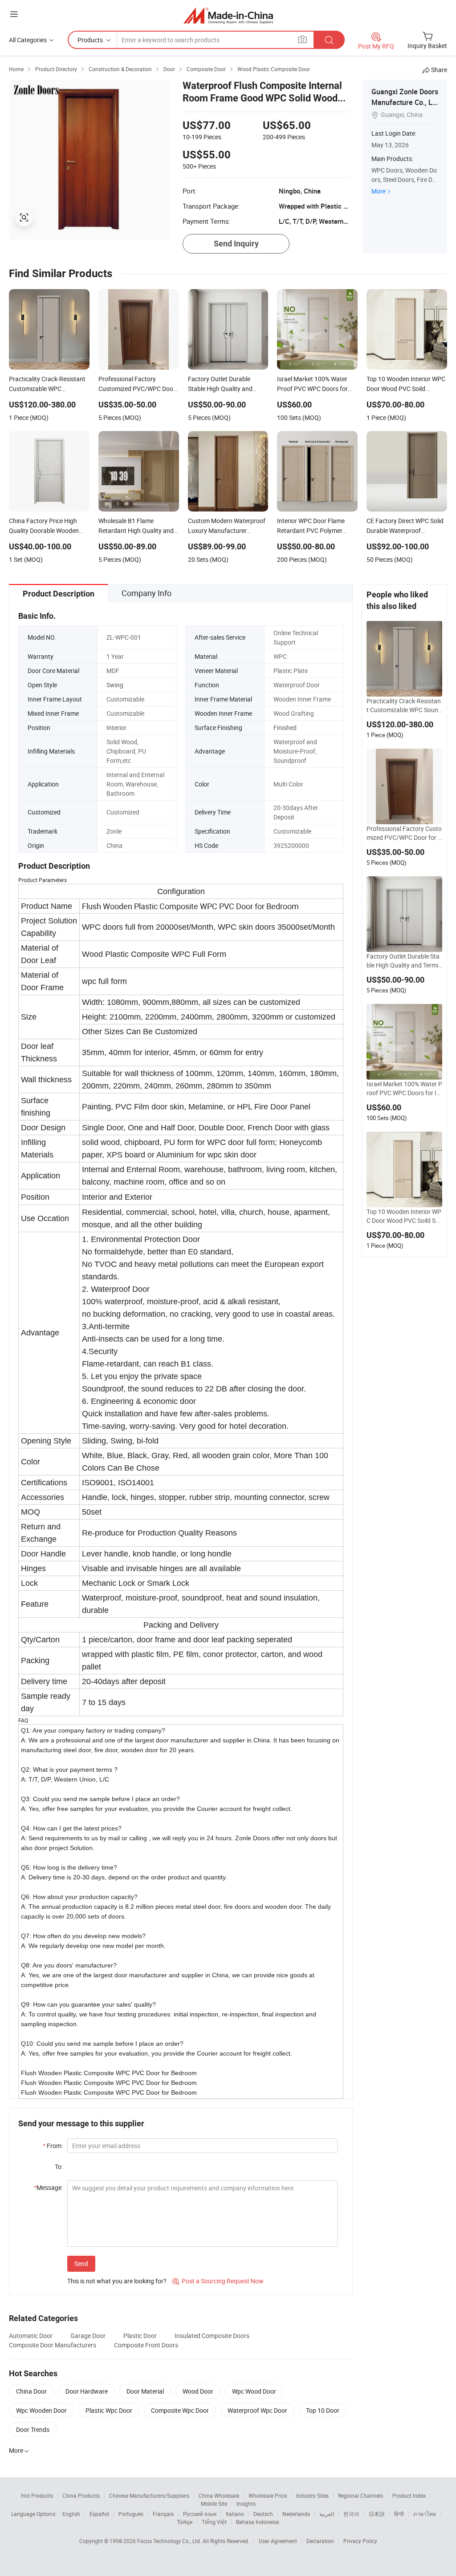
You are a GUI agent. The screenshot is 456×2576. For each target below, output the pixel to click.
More (379, 191)
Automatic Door (31, 2336)
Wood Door (198, 2391)
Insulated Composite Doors (212, 2336)
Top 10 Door (323, 2410)
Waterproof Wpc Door (257, 2410)
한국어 (351, 2514)
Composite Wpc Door (180, 2410)
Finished (285, 728)
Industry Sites (312, 2495)
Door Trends (33, 2429)
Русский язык (200, 2514)
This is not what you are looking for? (117, 2281)
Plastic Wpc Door (109, 2410)
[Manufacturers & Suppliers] (228, 15)
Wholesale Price (268, 2495)
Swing (115, 685)
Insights (246, 2503)
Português (131, 2514)
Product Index (409, 2495)
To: (59, 2167)
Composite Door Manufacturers (53, 2345)
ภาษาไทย (425, 2514)
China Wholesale (219, 2495)
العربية (327, 2514)
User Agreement (278, 2541)
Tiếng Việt (214, 2522)
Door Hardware (87, 2391)
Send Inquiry (236, 244)
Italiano (235, 2514)
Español (99, 2514)
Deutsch (263, 2514)
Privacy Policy (360, 2541)
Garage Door (88, 2336)
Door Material (145, 2391)
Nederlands (296, 2514)
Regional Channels (360, 2495)
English (71, 2514)
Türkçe (185, 2522)
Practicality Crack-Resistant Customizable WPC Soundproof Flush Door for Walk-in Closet (404, 705)
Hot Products (37, 2495)
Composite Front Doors (146, 2345)
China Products (81, 2495)
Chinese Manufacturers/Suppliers (149, 2495)
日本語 (377, 2514)
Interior (116, 728)
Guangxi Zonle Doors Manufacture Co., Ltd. (405, 102)
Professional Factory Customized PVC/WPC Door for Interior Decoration (404, 833)
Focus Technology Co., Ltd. (170, 2541)
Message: (48, 2187)
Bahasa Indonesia (258, 2522)
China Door (31, 2391)
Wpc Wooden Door (41, 2410)
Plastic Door (140, 2336)
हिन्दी (399, 2514)
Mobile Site (214, 2503)
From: (53, 2146)
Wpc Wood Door (254, 2391)
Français (163, 2514)
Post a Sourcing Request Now (218, 2281)
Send (81, 2264)
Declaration (320, 2541)
